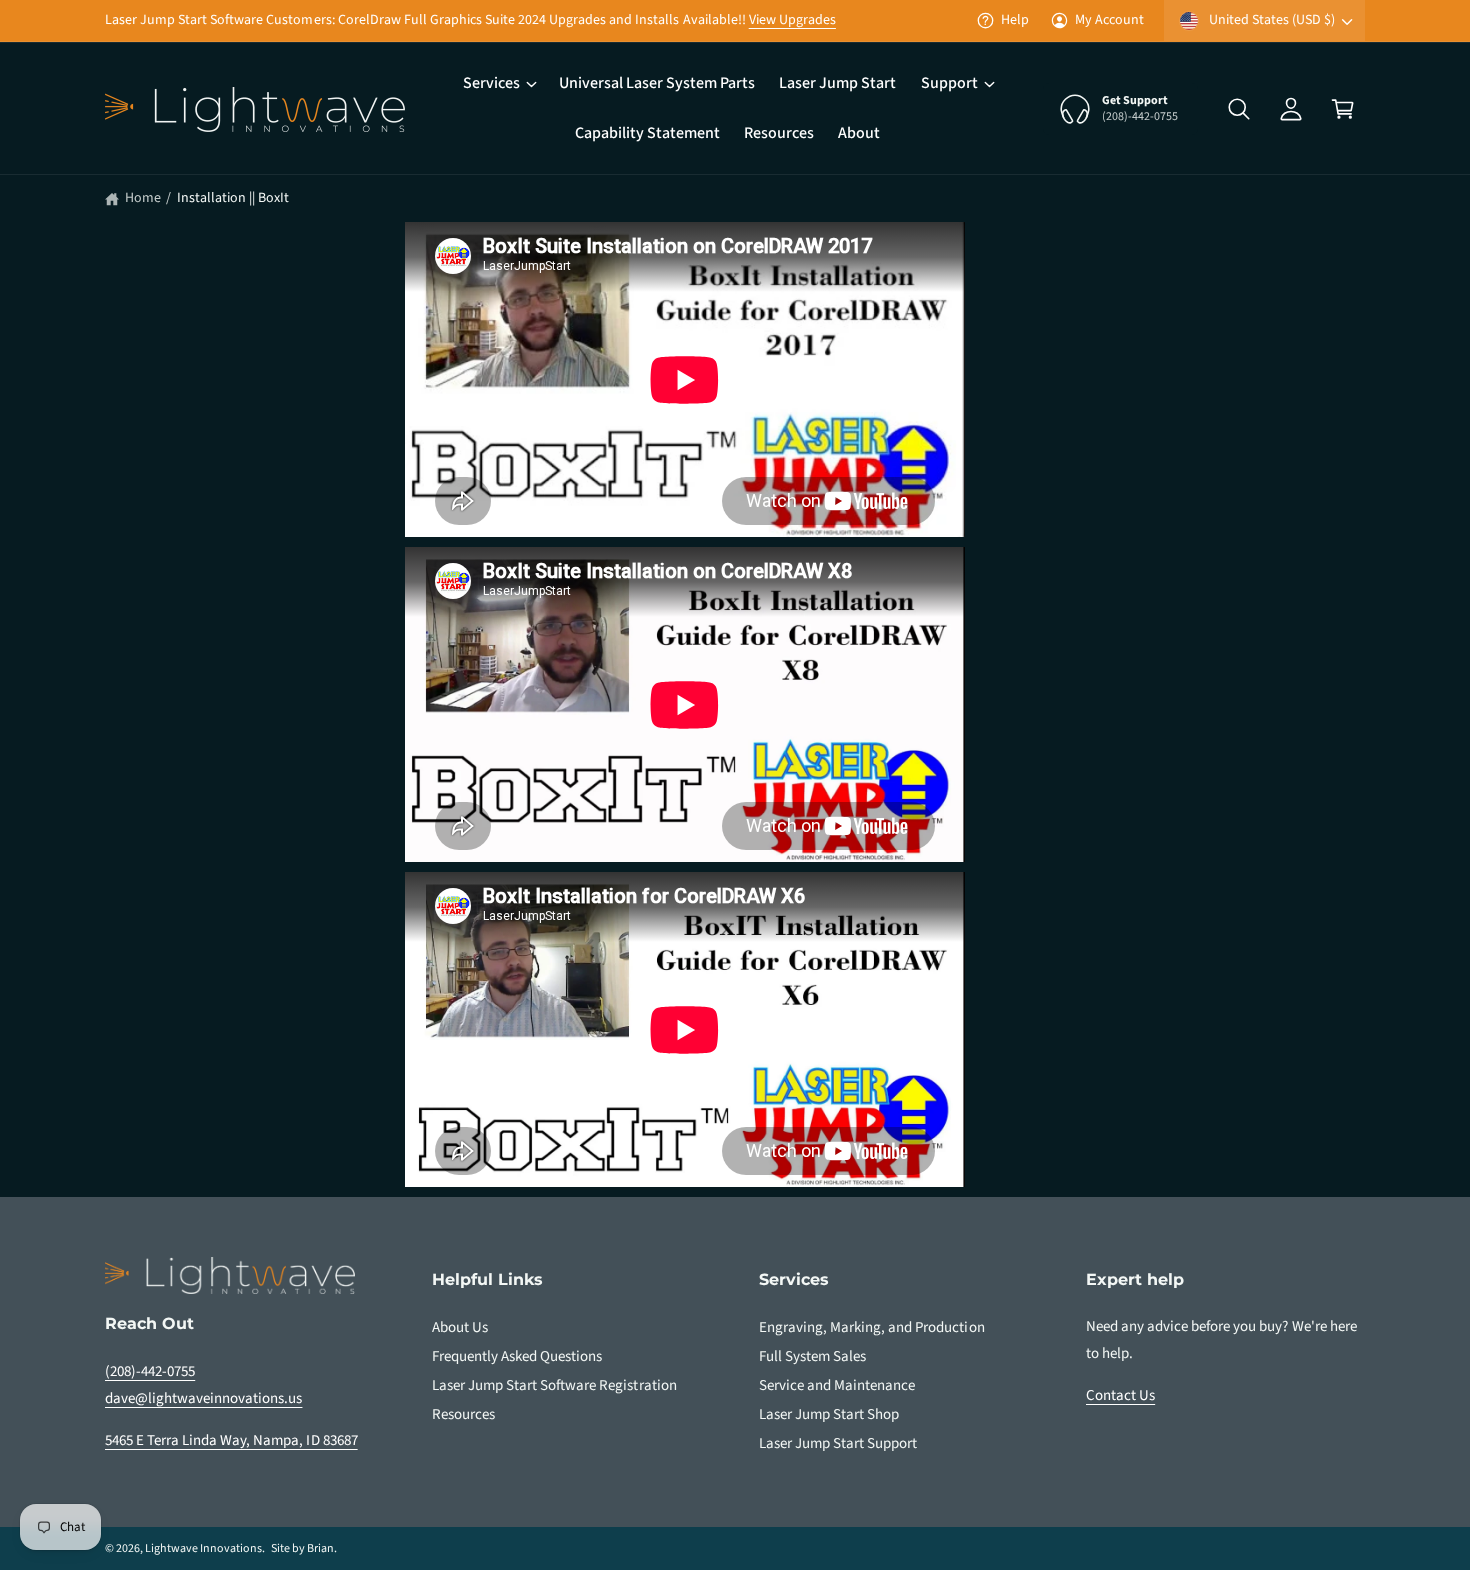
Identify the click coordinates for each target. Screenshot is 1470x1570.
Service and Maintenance (837, 1385)
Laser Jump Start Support (838, 1443)
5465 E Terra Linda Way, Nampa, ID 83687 (231, 1440)
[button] (499, 84)
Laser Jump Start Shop (829, 1414)
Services (491, 83)
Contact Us (1120, 1395)
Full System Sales (812, 1356)
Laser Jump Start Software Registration (554, 1385)
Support (949, 83)
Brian (320, 1548)
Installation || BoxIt (233, 198)
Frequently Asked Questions (517, 1356)
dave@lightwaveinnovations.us (203, 1398)
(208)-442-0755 (150, 1371)
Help (1015, 20)
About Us (460, 1327)
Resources (463, 1414)
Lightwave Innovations (203, 1548)
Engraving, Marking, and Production (872, 1327)
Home (143, 198)
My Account (1109, 20)
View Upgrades (792, 20)
